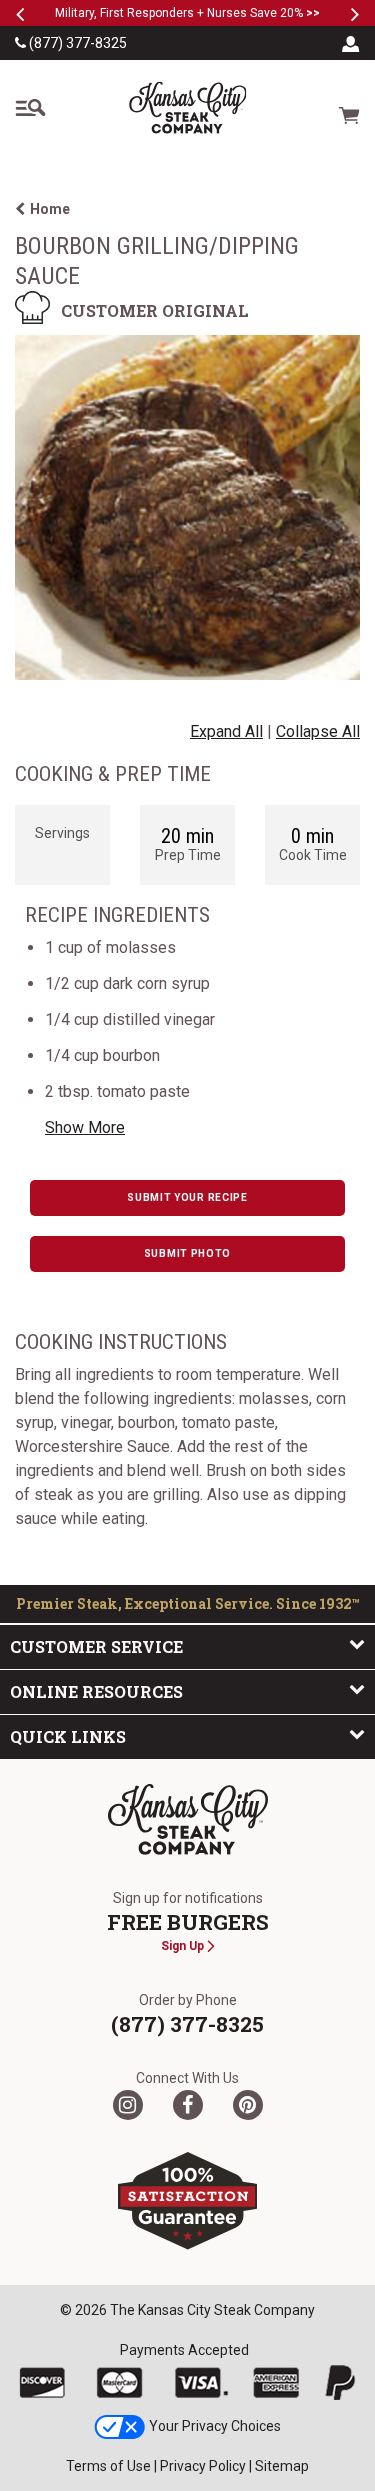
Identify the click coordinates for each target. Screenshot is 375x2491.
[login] (351, 43)
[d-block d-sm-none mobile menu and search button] (30, 108)
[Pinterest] (248, 2105)
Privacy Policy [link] (203, 2466)
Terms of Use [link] (108, 2466)
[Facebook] (188, 2105)
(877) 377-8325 (76, 43)
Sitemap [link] (282, 2466)
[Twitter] (128, 2105)
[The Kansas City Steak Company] (188, 1820)
